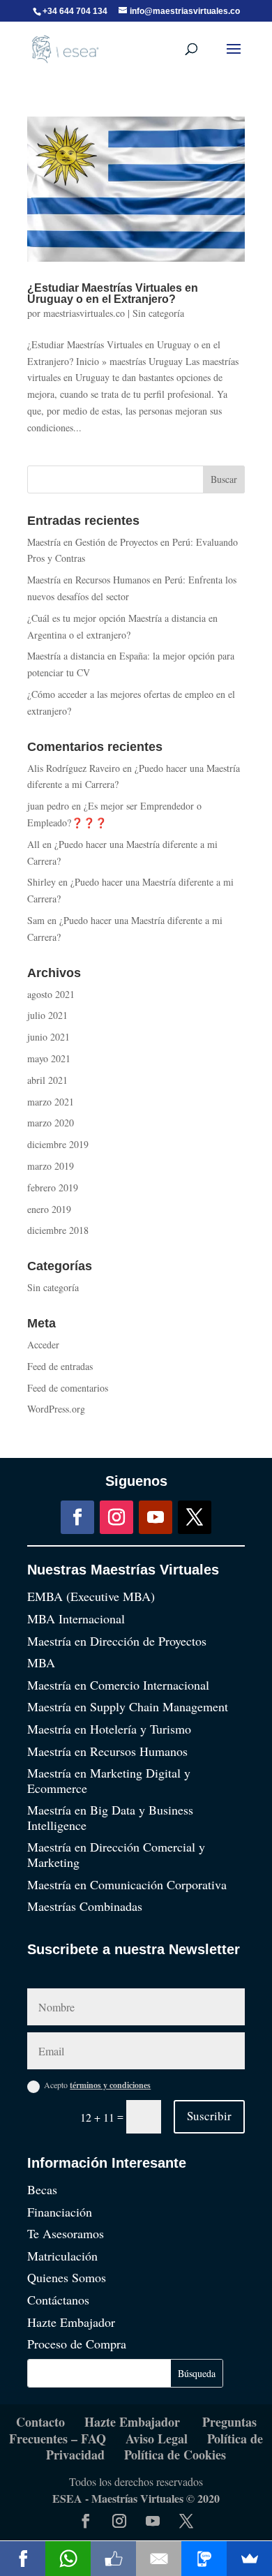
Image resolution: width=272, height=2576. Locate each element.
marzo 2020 (51, 1123)
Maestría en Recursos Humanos (107, 1751)
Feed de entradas (60, 1366)
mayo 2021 (49, 1058)
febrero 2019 (53, 1188)
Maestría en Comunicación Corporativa (127, 1884)
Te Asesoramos (66, 2233)
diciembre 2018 (58, 1230)
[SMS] (204, 2559)
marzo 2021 (51, 1102)
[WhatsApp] (68, 2559)
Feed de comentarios (68, 1388)
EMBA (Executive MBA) (91, 1596)
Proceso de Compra (77, 2344)
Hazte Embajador (71, 2322)
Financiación (60, 2212)
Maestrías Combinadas (85, 1906)
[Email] (159, 2559)
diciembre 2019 (58, 1144)
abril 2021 (47, 1080)
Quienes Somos (67, 2277)
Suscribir (209, 2116)
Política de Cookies (175, 2455)
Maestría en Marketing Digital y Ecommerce (109, 1780)
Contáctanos (58, 2300)
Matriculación (62, 2256)
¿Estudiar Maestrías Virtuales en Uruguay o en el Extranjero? (113, 293)
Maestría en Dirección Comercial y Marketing (116, 1854)
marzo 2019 (51, 1166)
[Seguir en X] (195, 1517)
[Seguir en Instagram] (116, 1517)
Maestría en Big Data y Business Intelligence (110, 1817)
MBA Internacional (76, 1618)
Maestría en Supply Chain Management (128, 1706)
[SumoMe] (249, 2559)
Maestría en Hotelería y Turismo (109, 1729)
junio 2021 (48, 1037)
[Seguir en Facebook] (77, 1517)
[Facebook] (23, 2559)
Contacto (40, 2422)
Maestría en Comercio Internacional (118, 1685)
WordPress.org (56, 1409)
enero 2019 (49, 1209)
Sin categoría (158, 313)
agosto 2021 (51, 994)
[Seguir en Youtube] (156, 1517)
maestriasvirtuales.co (84, 313)
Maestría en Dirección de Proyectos (117, 1641)
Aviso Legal (157, 2439)
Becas (42, 2189)
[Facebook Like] (113, 2559)
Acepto (97, 2085)
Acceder (43, 1345)
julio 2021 (47, 1015)
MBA (41, 1662)
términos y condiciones (110, 2085)
